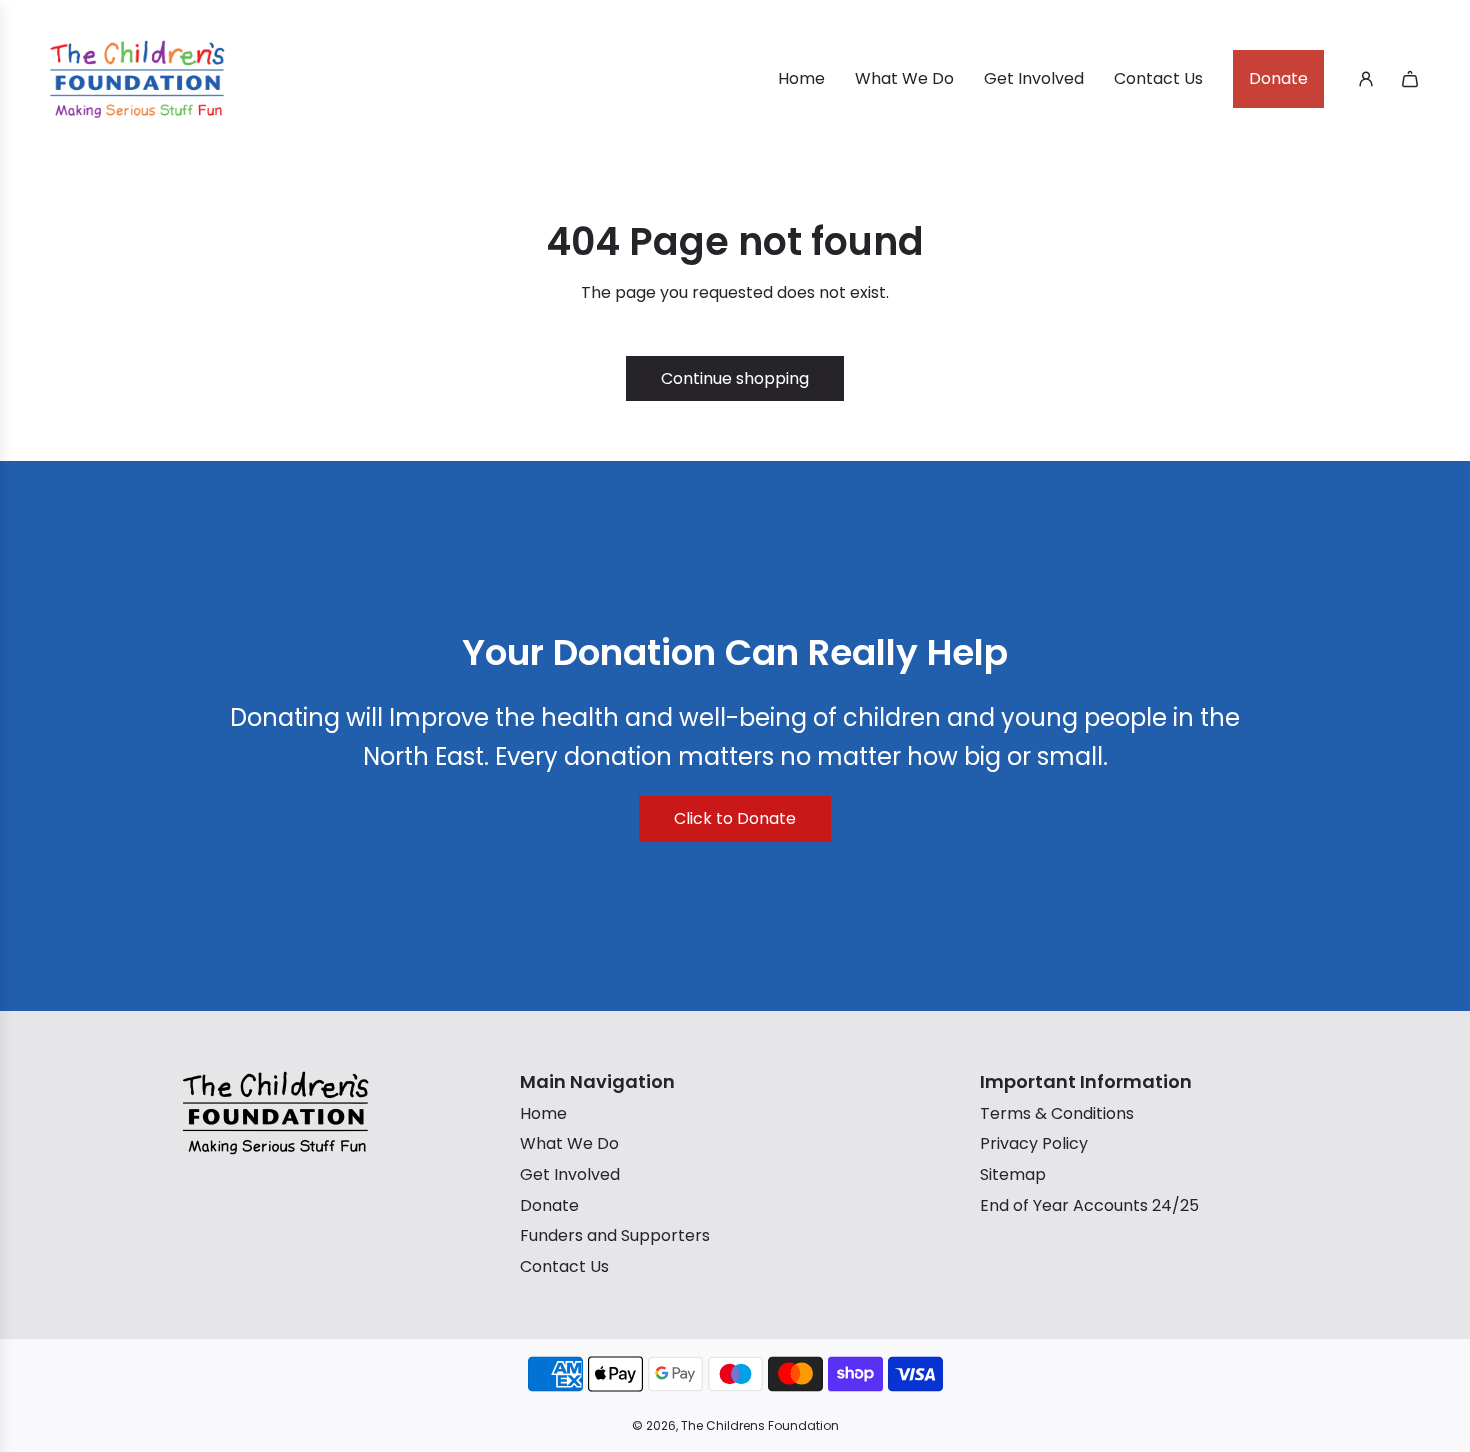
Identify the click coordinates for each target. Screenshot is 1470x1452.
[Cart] (1410, 79)
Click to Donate (735, 818)
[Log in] (1366, 79)
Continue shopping (735, 378)
